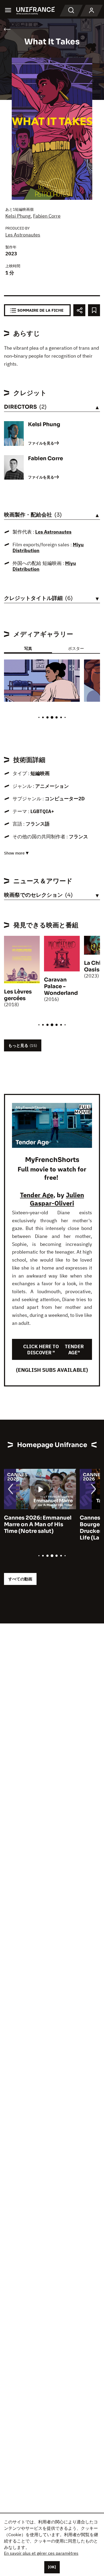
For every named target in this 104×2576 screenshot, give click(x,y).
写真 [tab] (28, 648)
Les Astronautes (23, 235)
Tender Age (37, 1195)
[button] (72, 668)
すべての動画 (20, 1579)
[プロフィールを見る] (91, 11)
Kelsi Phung (18, 216)
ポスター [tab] (76, 648)
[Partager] (79, 310)
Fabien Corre (47, 216)
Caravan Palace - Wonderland (61, 986)
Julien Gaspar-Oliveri (57, 1199)
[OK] (52, 2567)
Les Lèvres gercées (18, 995)
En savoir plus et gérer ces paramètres (41, 2553)
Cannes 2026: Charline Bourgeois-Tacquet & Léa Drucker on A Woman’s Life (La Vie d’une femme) (38, 1528)
